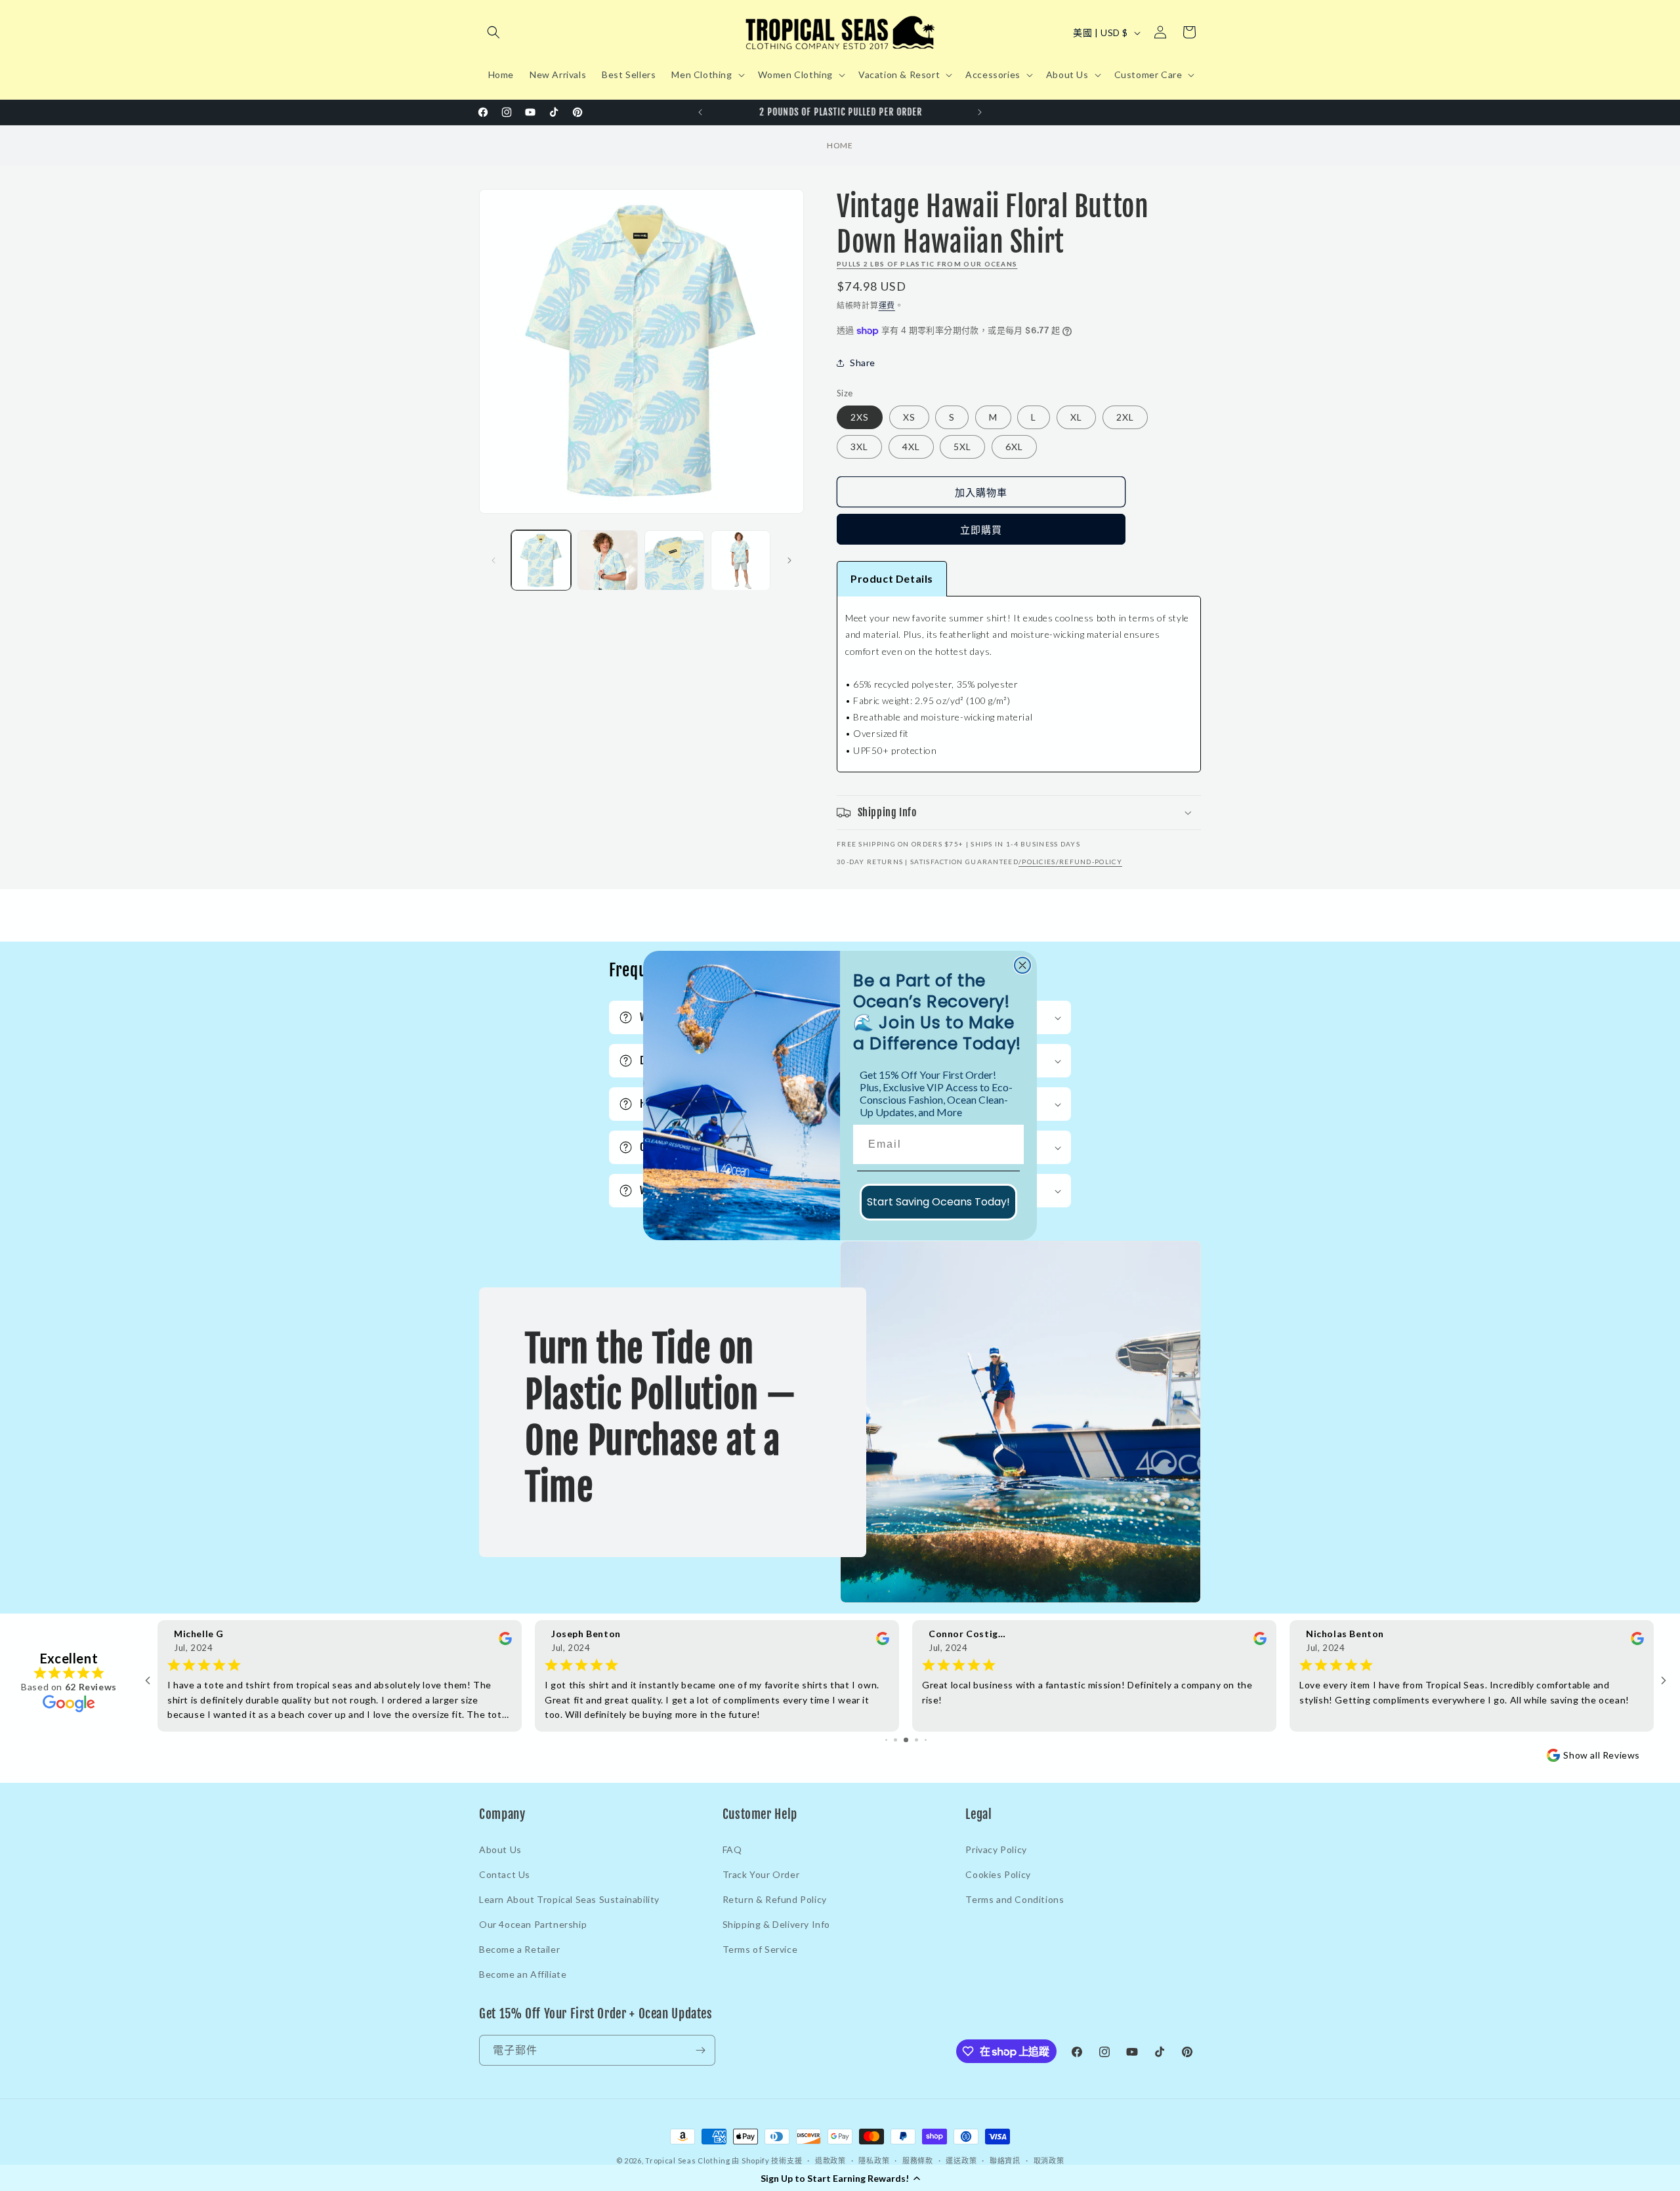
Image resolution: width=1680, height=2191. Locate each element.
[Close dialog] (1022, 965)
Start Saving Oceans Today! (938, 1202)
